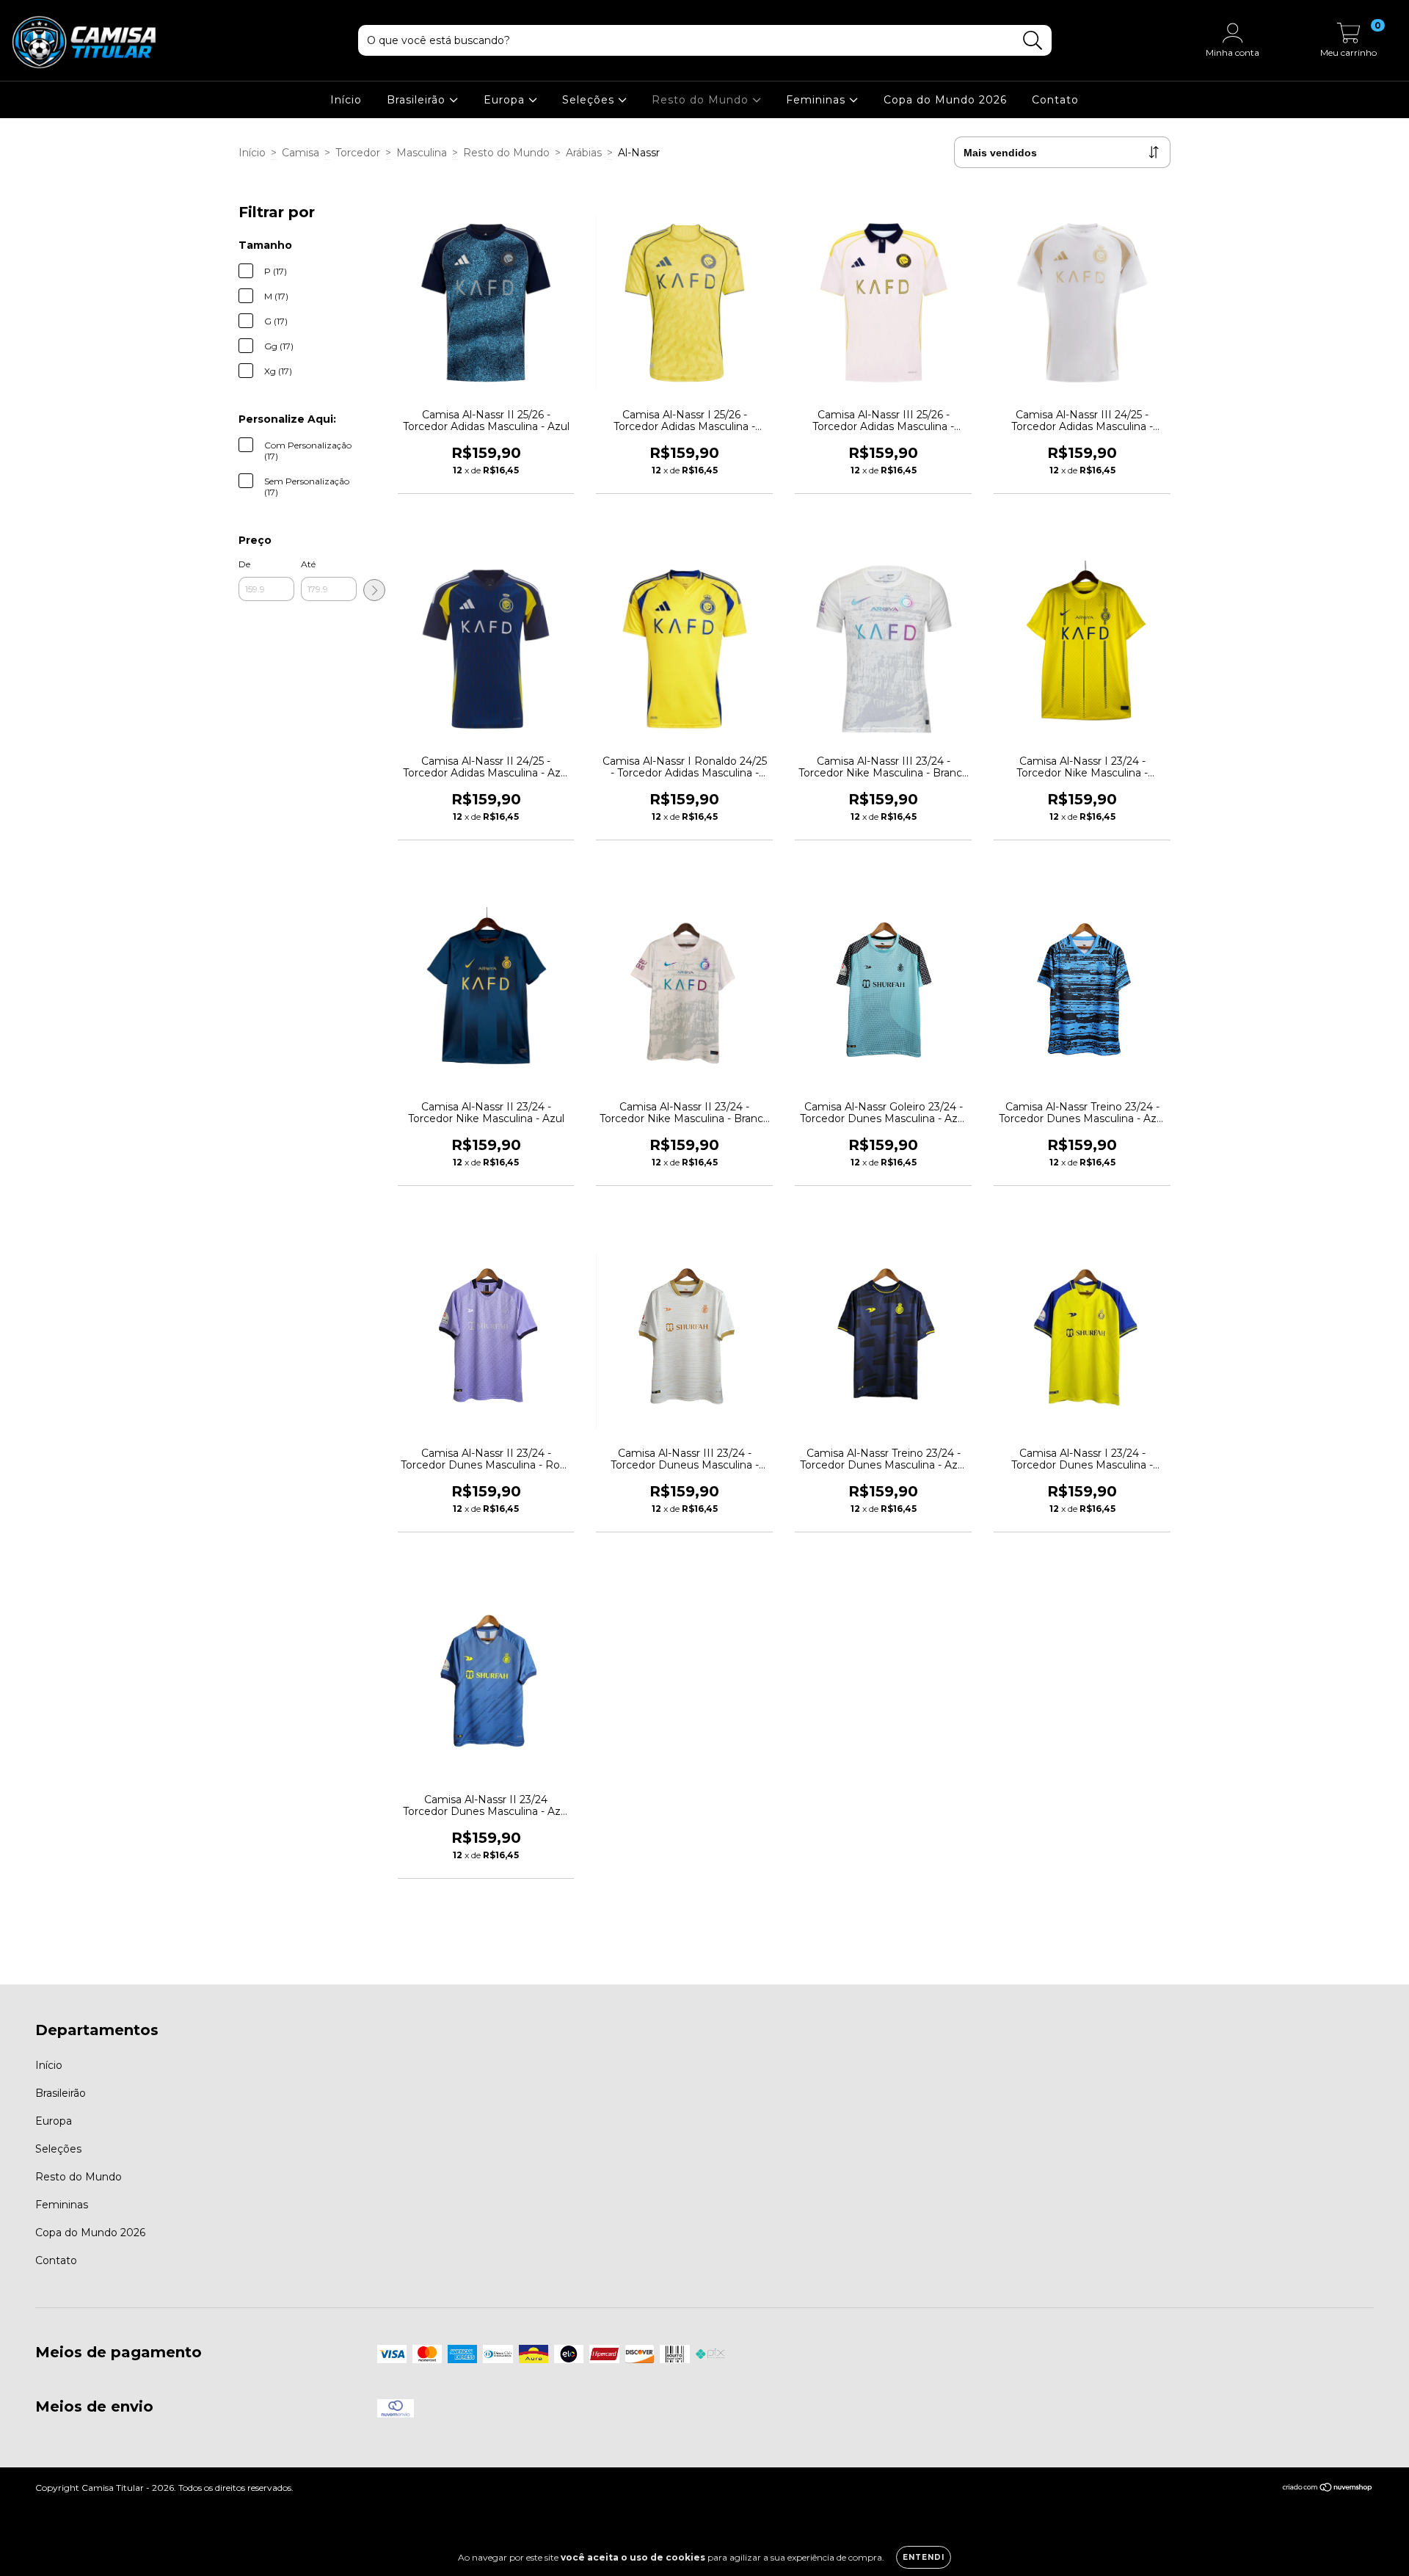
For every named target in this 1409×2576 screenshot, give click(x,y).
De (244, 564)
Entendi (924, 2557)
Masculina (422, 153)
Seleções (590, 100)
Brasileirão (418, 100)
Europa (506, 100)
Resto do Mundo (702, 100)
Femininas (818, 100)
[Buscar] (1033, 41)
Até (308, 564)
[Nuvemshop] (1328, 2489)
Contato (1055, 100)
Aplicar (374, 590)
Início (346, 100)
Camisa (301, 153)
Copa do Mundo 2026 (945, 100)
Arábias (584, 153)
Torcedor (358, 153)
